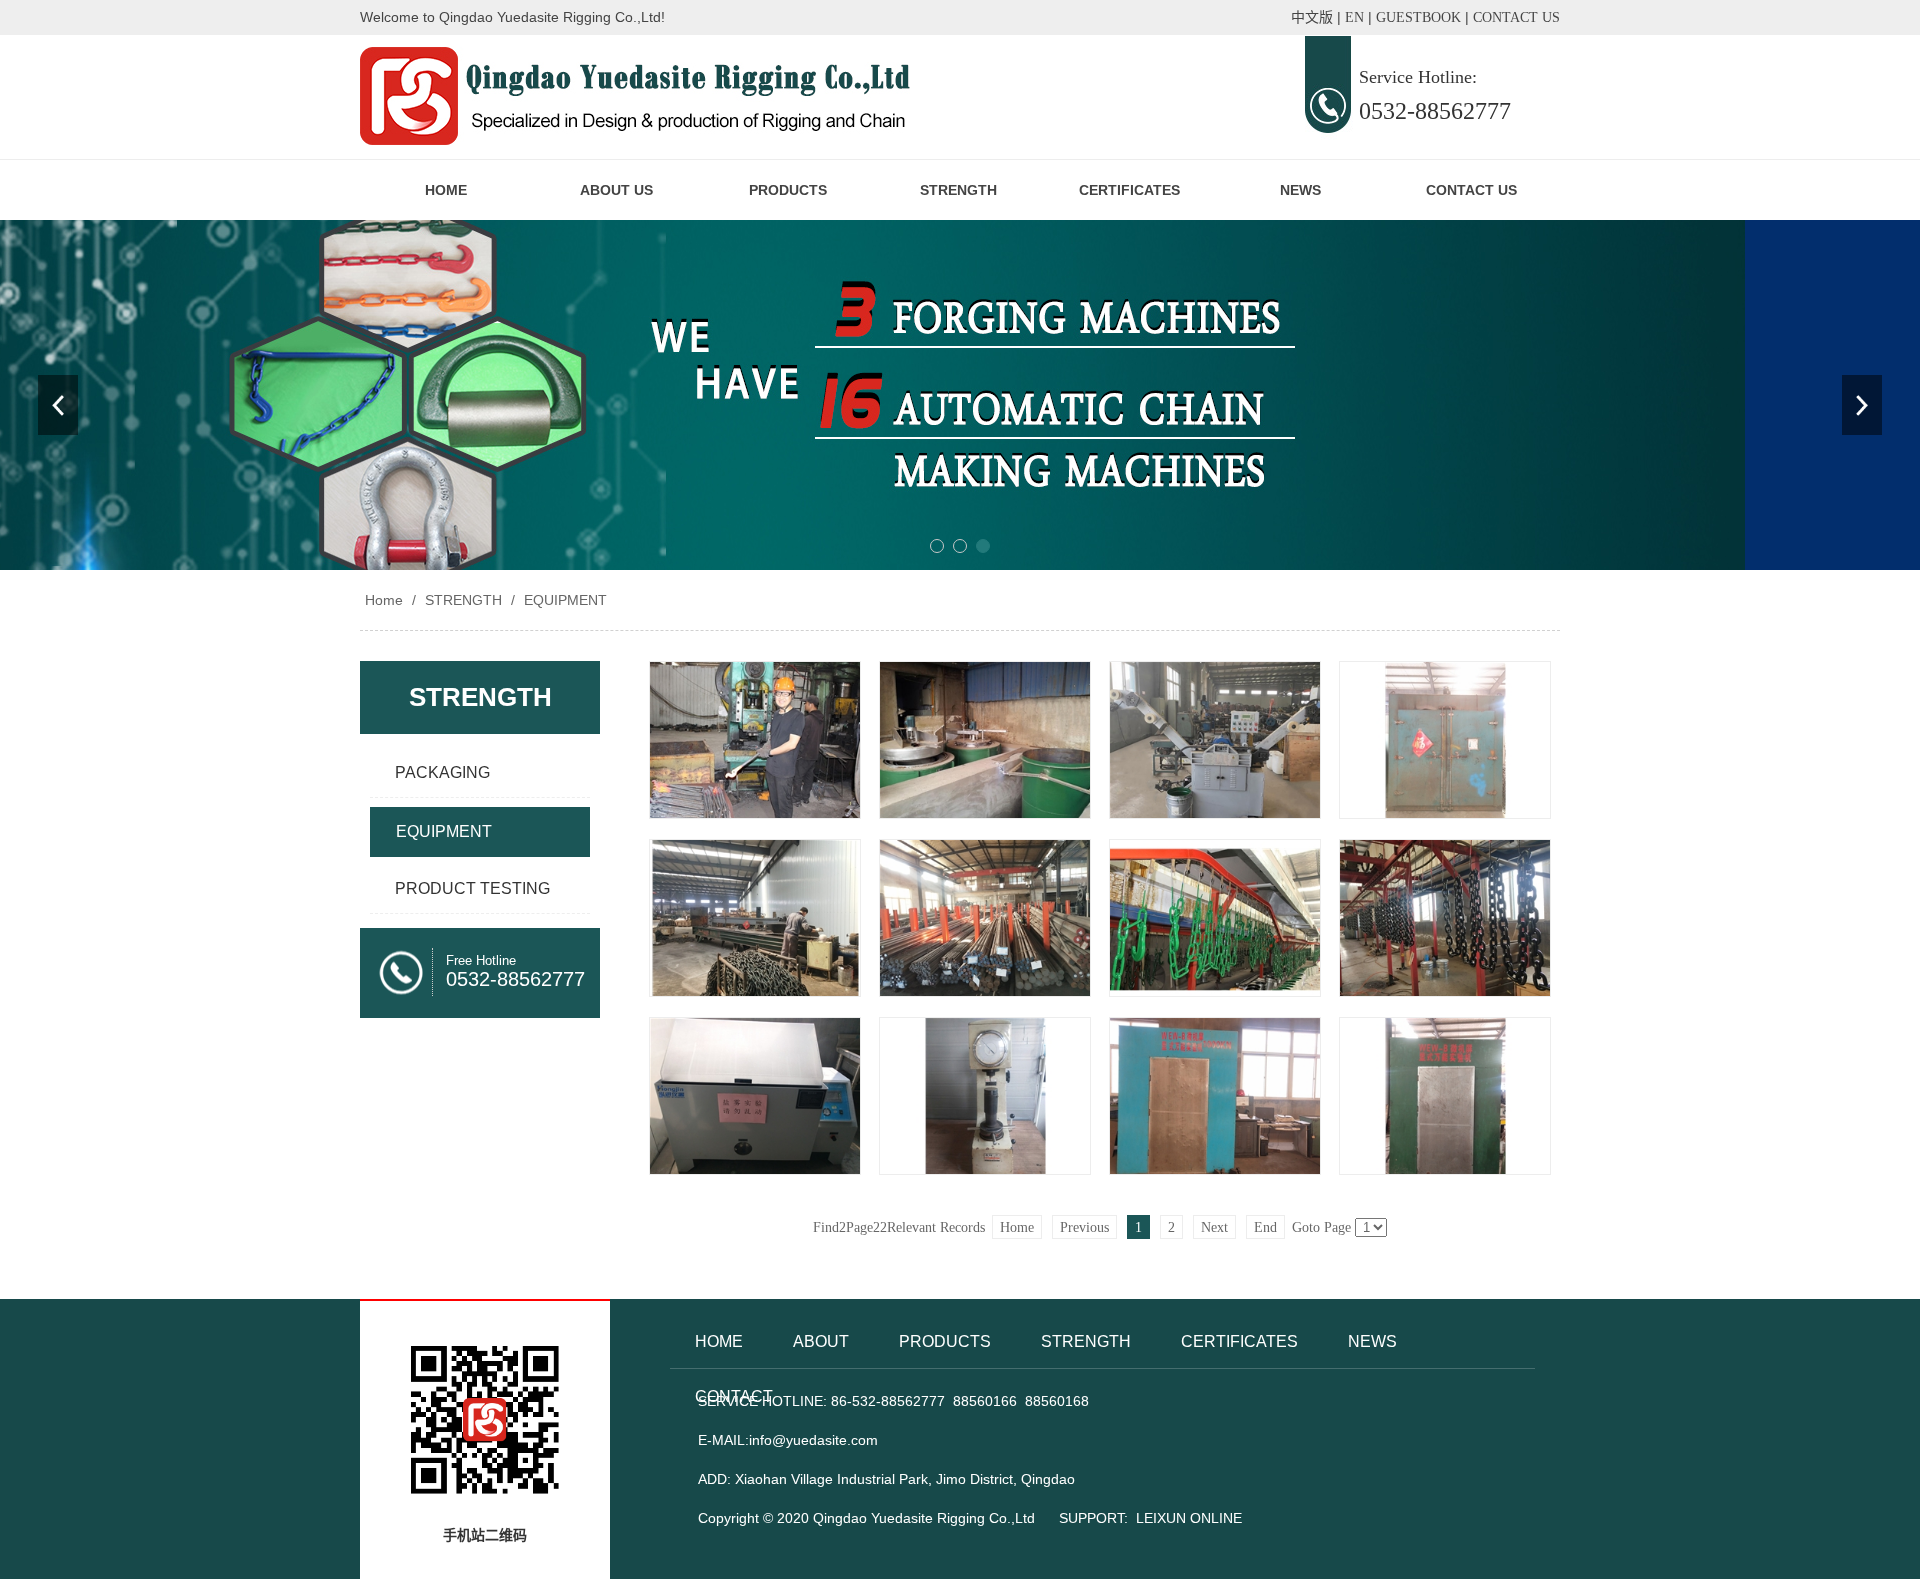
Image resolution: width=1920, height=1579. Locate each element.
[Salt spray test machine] (755, 1096)
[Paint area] (1215, 918)
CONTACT (734, 1396)
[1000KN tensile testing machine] (1215, 1096)
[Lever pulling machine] (755, 918)
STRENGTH (958, 190)
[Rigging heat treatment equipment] (985, 740)
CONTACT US (1471, 190)
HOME (446, 190)
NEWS (1300, 190)
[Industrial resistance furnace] (1445, 740)
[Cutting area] (985, 918)
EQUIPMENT (563, 600)
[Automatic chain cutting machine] (1215, 740)
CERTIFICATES (1129, 190)
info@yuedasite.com (813, 1440)
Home (384, 600)
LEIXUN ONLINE (1189, 1518)
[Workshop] (755, 740)
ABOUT (821, 1341)
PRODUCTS (788, 190)
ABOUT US (616, 190)
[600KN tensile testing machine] (1445, 1096)
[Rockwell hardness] (985, 1096)
